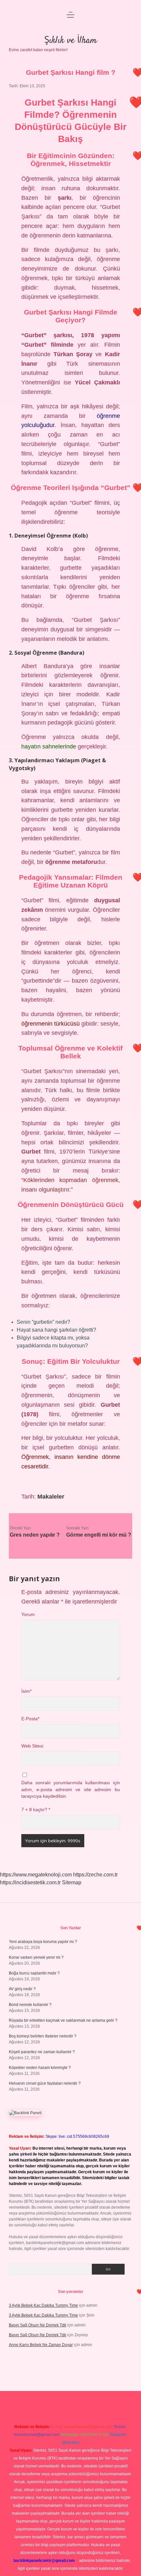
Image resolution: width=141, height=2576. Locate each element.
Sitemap (72, 1882)
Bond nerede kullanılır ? (30, 2005)
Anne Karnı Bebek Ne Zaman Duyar (41, 2345)
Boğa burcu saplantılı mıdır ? (34, 1973)
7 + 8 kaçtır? (36, 1810)
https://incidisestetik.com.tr (30, 1882)
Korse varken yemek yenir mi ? (36, 1957)
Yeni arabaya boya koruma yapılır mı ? (43, 1942)
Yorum (28, 1615)
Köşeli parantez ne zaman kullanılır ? (42, 2052)
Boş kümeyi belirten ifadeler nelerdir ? (43, 2036)
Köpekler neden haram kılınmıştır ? (40, 2068)
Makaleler (51, 1497)
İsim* (26, 1691)
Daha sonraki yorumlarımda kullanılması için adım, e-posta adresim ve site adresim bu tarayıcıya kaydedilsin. (71, 1789)
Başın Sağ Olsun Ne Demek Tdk (38, 2325)
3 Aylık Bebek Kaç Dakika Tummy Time (43, 2305)
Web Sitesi (32, 1746)
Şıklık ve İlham (70, 41)
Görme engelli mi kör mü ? (99, 1535)
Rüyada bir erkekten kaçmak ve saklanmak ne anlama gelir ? (63, 2020)
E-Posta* (30, 1719)
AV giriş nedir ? (22, 1989)
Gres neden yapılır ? (35, 1535)
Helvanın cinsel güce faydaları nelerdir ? (45, 2083)
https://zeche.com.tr (95, 1875)
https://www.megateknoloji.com (36, 1875)
